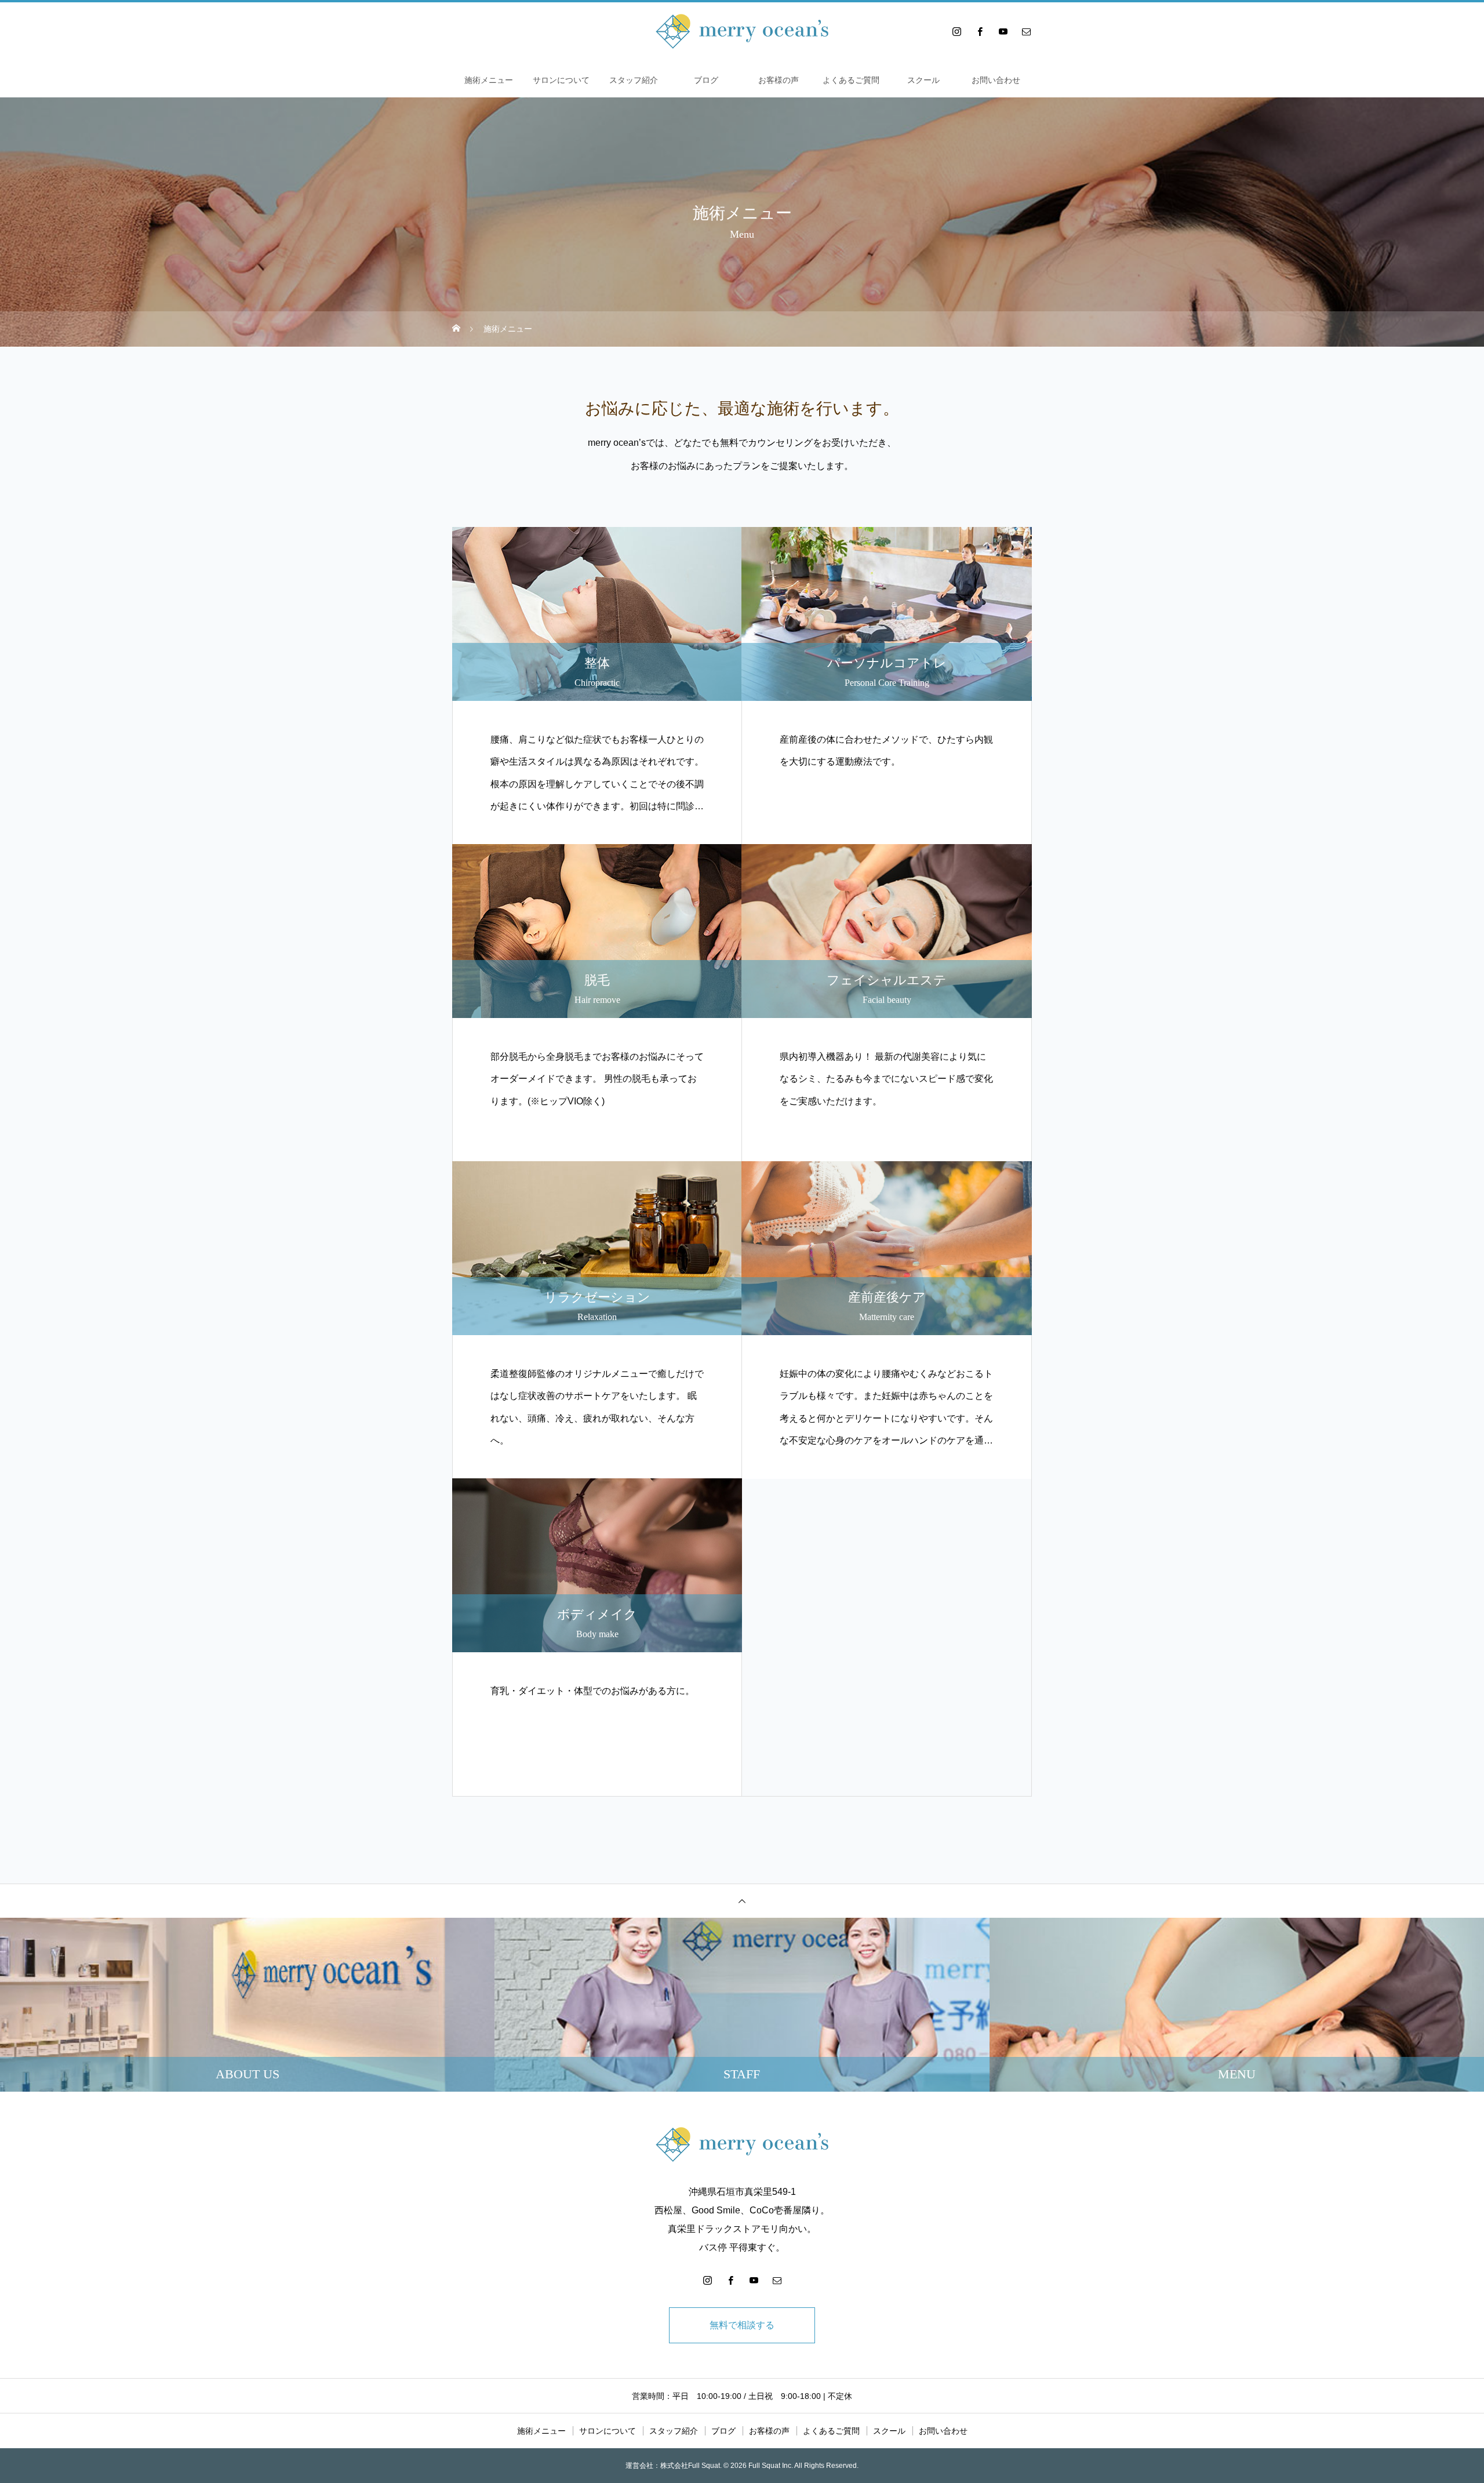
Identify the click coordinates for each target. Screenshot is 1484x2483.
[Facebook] (980, 31)
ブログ (706, 80)
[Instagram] (956, 31)
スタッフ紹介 (634, 80)
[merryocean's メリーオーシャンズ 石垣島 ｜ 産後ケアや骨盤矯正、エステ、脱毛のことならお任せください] (742, 31)
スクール (923, 80)
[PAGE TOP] (742, 1901)
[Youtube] (1003, 31)
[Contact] (1026, 31)
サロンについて (561, 80)
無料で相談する (742, 2325)
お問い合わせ (996, 80)
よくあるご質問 (851, 80)
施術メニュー (489, 80)
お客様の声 (779, 80)
